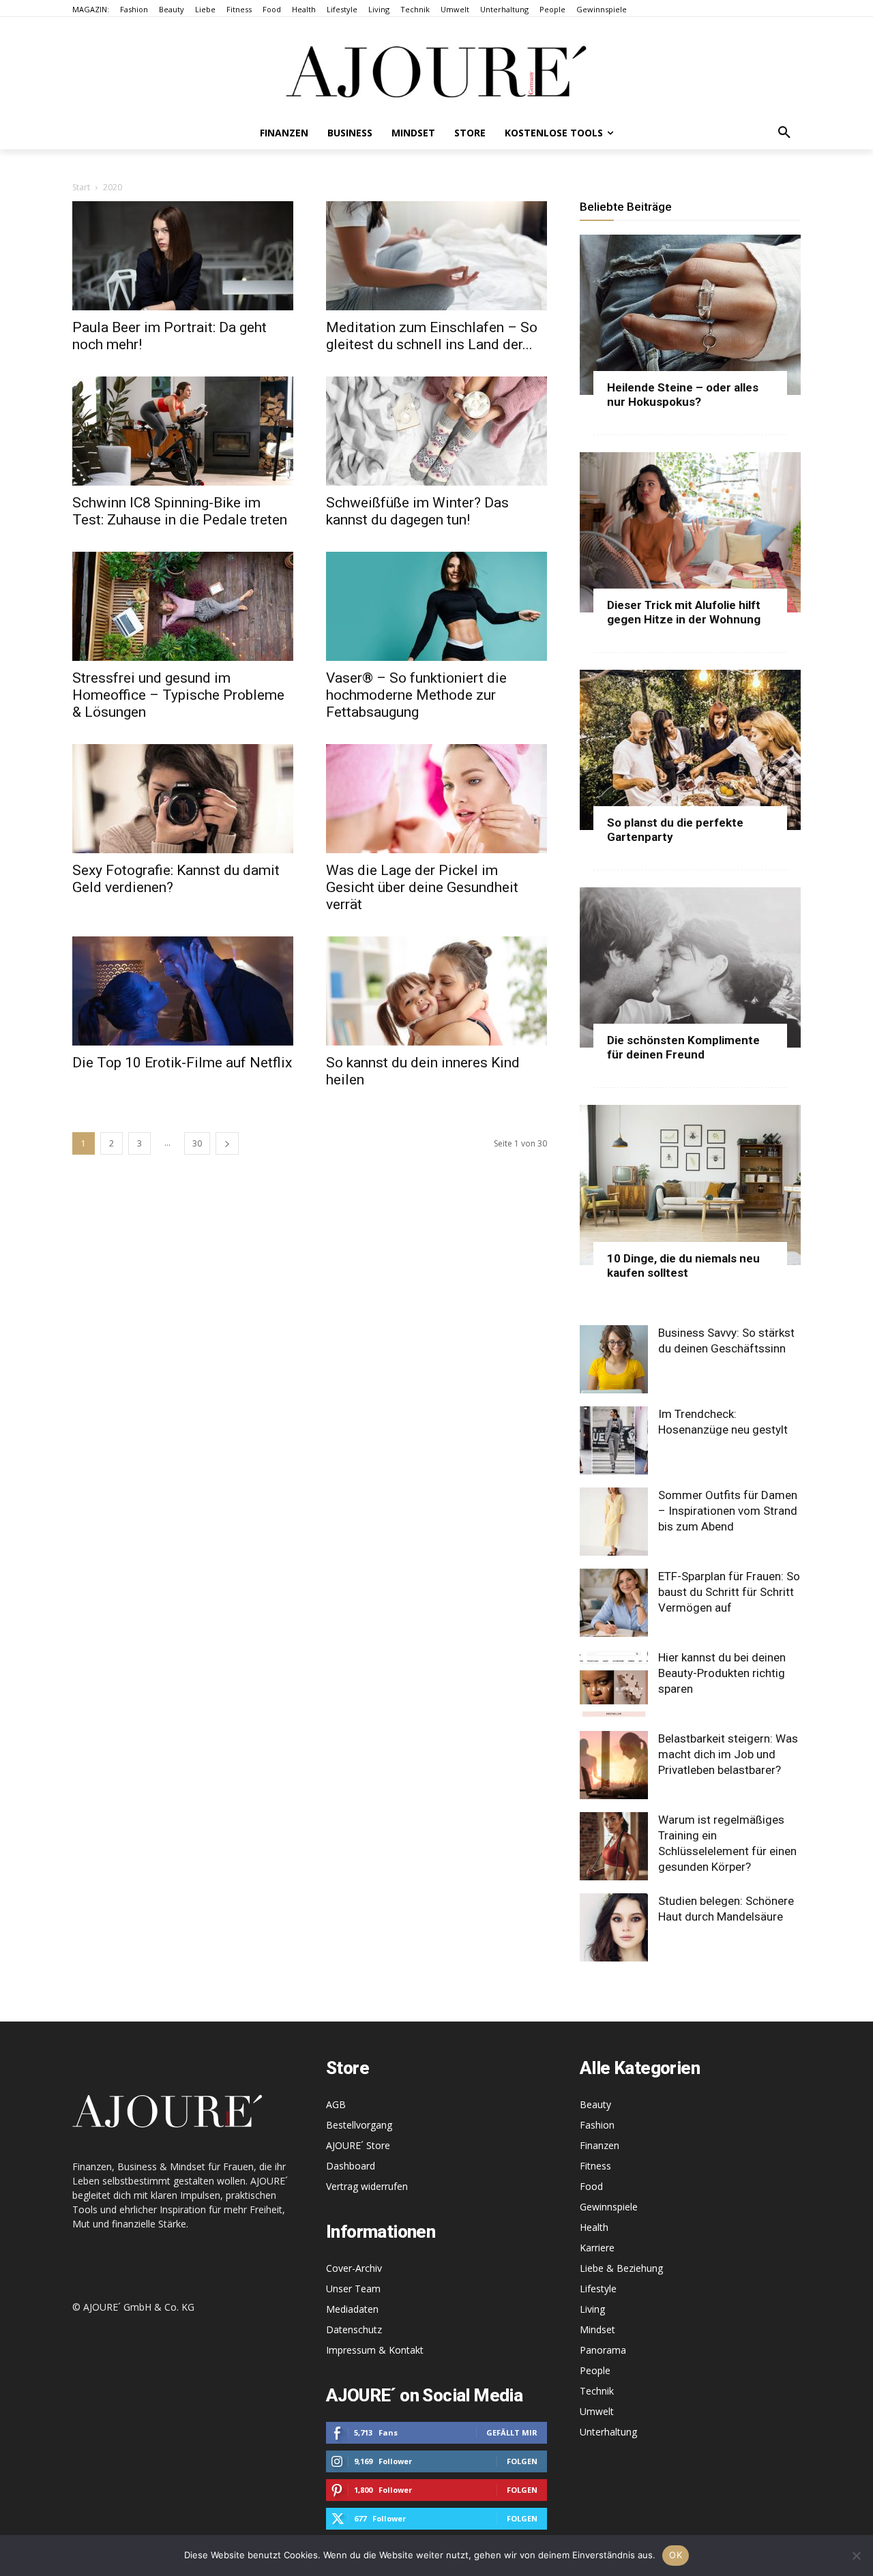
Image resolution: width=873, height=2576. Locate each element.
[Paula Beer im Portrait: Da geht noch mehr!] (183, 256)
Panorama (603, 2350)
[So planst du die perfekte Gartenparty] (690, 750)
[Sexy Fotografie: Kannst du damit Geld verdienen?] (183, 799)
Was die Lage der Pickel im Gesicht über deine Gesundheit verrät (422, 887)
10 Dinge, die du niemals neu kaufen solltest (683, 1265)
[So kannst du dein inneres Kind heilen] (436, 991)
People (595, 2370)
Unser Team (353, 2289)
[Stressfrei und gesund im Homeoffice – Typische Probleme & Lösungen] (183, 606)
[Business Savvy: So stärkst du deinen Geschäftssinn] (614, 1359)
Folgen (522, 2461)
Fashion (597, 2125)
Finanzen (600, 2145)
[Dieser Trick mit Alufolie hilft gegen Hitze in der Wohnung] (690, 532)
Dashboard (351, 2166)
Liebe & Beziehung (621, 2268)
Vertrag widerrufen (367, 2186)
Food (591, 2186)
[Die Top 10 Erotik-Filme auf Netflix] (183, 991)
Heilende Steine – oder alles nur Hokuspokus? (683, 395)
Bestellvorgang (359, 2125)
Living (592, 2309)
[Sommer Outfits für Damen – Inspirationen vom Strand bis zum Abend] (614, 1522)
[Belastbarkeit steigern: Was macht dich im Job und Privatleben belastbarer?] (614, 1765)
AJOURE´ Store (358, 2145)
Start (81, 187)
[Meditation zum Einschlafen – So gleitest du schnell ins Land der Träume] (436, 256)
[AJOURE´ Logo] (436, 71)
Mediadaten (352, 2309)
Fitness (595, 2166)
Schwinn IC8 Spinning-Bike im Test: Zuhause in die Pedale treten (180, 511)
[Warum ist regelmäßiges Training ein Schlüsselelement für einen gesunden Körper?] (614, 1846)
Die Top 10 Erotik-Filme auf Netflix (182, 1063)
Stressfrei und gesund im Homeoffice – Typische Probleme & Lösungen (178, 695)
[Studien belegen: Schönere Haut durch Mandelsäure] (614, 1927)
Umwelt (597, 2411)
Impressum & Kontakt (375, 2350)
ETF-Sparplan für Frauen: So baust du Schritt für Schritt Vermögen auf (729, 1592)
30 (197, 1143)
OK (676, 2555)
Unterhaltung (608, 2432)
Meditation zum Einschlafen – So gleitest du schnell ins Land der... (432, 336)
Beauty (595, 2104)
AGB (336, 2104)
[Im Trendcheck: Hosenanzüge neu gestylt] (614, 1440)
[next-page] (227, 1143)
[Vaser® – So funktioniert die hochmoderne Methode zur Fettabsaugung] (436, 606)
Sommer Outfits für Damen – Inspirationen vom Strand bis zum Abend (728, 1511)
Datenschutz (354, 2329)
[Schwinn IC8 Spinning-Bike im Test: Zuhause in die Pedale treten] (183, 431)
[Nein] (856, 2556)
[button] (784, 133)
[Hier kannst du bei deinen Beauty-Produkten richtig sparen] (614, 1684)
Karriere (597, 2248)
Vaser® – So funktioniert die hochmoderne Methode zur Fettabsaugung (416, 695)
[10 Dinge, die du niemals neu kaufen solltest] (690, 1185)
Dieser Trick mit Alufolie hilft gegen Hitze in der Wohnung (684, 612)
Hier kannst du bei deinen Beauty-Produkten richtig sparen (722, 1673)
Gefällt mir (512, 2432)
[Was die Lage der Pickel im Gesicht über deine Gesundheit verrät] (436, 799)
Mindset (597, 2329)
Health (594, 2227)
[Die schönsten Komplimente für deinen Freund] (690, 967)
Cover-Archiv (354, 2268)
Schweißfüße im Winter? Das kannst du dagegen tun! (417, 511)
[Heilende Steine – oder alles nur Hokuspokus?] (690, 315)
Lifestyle (598, 2289)
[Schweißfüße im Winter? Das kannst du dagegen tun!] (436, 431)
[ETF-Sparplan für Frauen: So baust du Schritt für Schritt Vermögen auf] (614, 1603)
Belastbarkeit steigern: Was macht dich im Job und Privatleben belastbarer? (728, 1754)
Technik (597, 2391)
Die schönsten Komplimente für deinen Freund (683, 1047)
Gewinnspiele (609, 2207)
